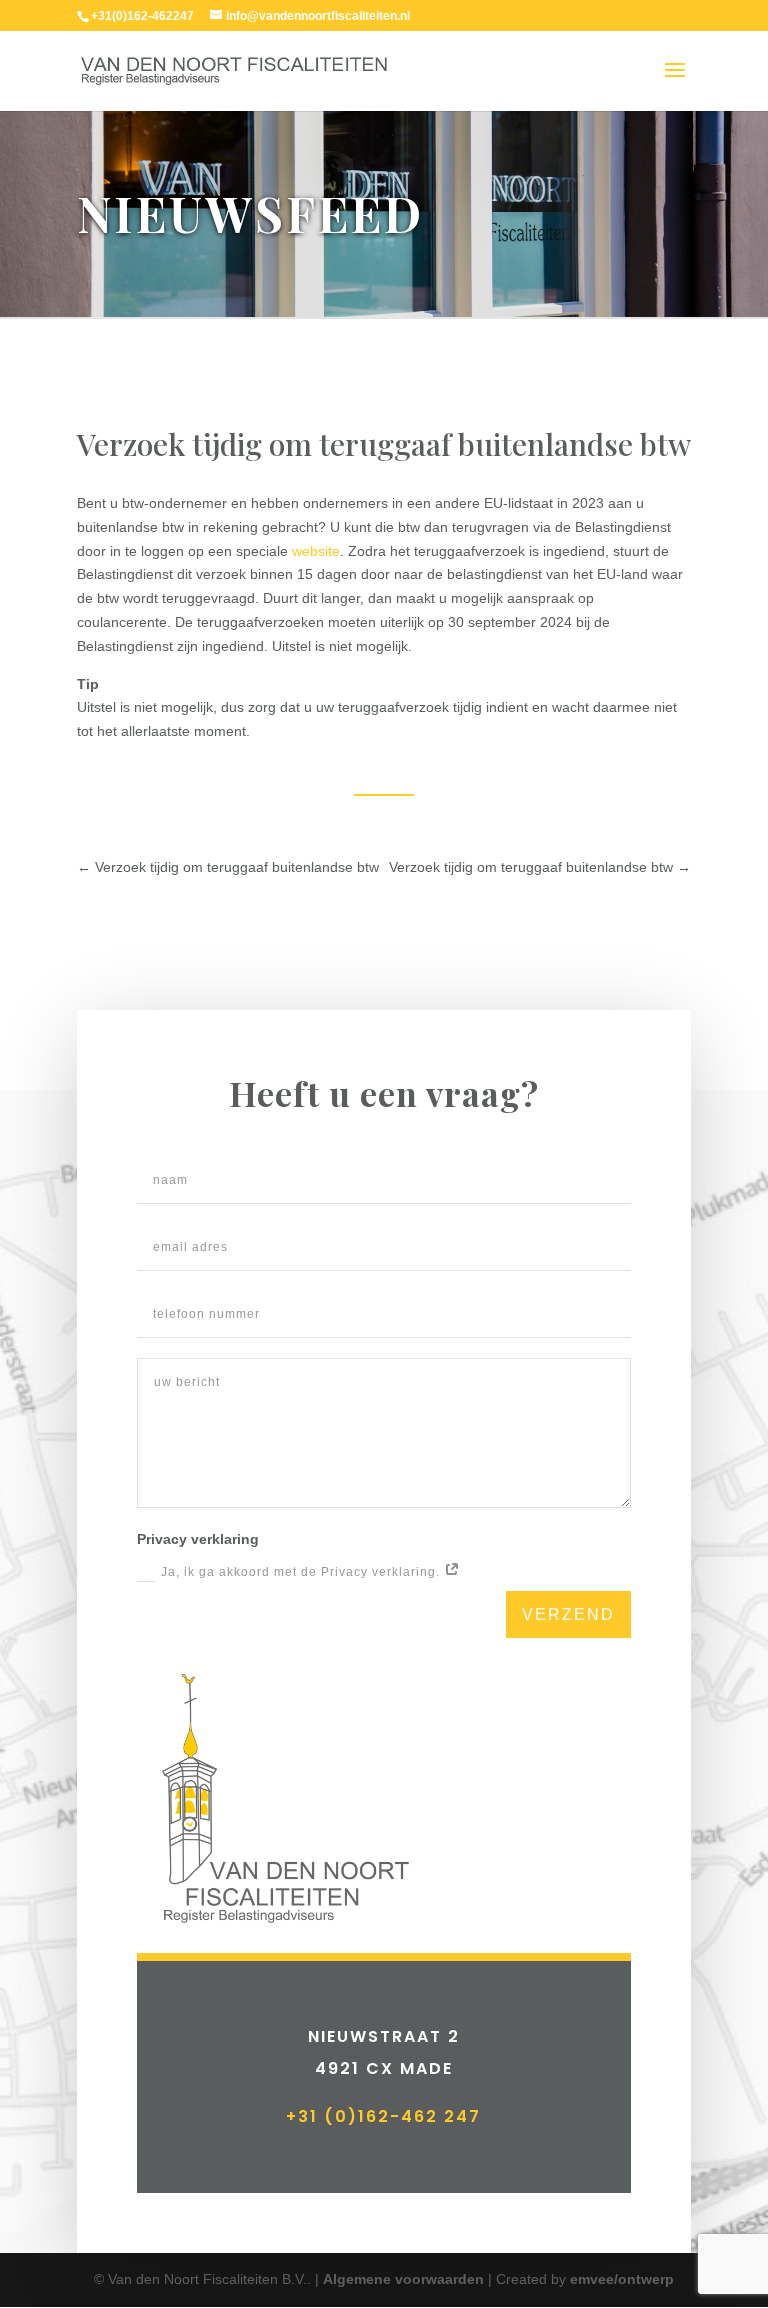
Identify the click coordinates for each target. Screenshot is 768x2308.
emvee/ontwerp (622, 2279)
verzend (568, 1614)
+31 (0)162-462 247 (383, 2116)
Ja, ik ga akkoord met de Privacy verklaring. (302, 1572)
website (316, 551)
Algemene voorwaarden (403, 2279)
